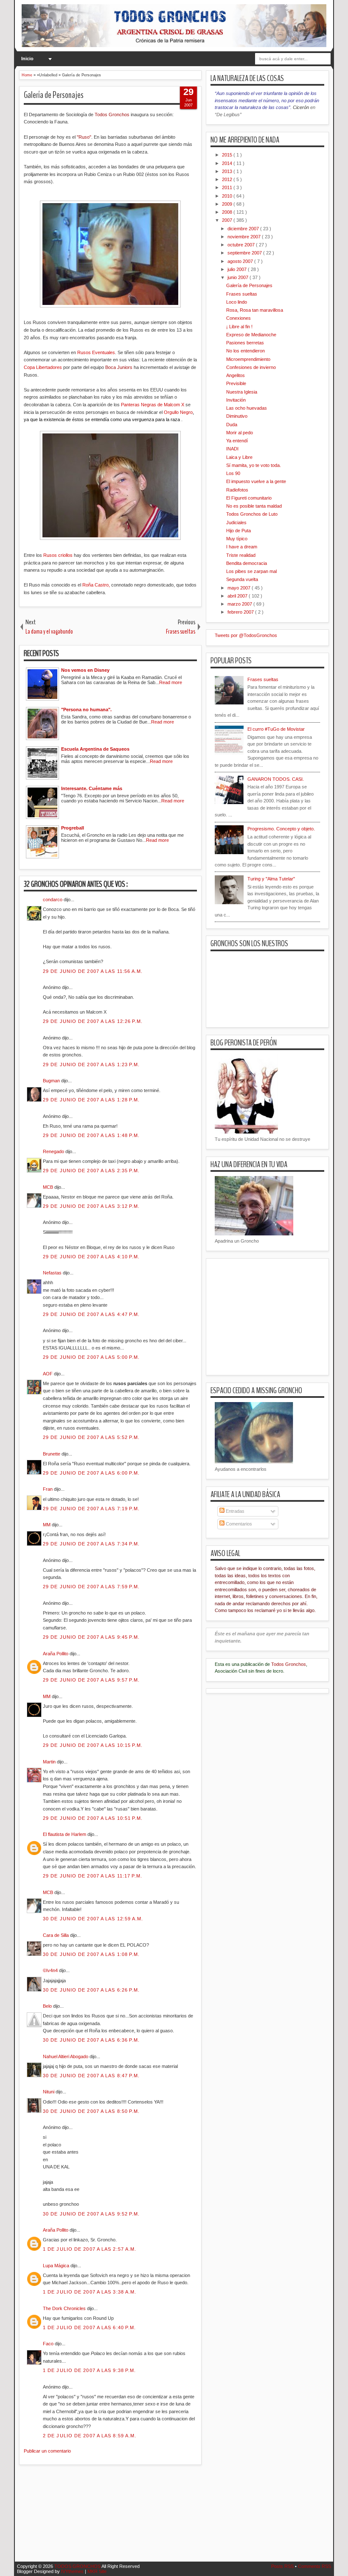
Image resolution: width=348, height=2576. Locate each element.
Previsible (236, 383)
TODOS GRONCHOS (78, 2566)
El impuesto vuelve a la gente (256, 481)
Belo (48, 2006)
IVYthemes (73, 2571)
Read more (171, 682)
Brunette (52, 1454)
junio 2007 (239, 277)
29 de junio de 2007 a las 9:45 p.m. (91, 1637)
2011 (228, 187)
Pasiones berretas (245, 343)
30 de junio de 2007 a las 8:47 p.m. (91, 2076)
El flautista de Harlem (65, 1834)
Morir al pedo (240, 433)
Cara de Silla (56, 1935)
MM (47, 1525)
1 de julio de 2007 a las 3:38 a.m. (90, 2292)
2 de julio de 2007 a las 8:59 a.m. (90, 2436)
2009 (228, 204)
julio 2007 (238, 269)
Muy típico (237, 539)
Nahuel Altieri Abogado (66, 2056)
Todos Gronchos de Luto (252, 514)
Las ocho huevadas (247, 408)
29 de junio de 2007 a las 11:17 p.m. (93, 1876)
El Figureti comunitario (249, 498)
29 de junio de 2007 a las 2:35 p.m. (91, 1171)
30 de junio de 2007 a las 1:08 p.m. (91, 1954)
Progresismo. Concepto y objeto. (281, 829)
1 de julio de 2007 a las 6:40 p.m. (89, 2327)
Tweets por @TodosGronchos (246, 635)
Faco (49, 2344)
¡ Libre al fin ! (239, 327)
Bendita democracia (247, 563)
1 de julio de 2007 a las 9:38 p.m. (89, 2370)
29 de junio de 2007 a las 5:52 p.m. (91, 1437)
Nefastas (53, 1273)
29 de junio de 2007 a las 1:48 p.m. (91, 1135)
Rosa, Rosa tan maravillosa (255, 310)
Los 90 (233, 473)
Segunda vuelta (242, 579)
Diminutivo (237, 416)
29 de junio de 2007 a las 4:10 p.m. (91, 1257)
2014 (228, 163)
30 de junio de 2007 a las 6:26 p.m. (91, 1990)
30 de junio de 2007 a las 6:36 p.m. (91, 2040)
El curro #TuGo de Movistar (276, 729)
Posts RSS (283, 2566)
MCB (49, 1187)
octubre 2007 (242, 245)
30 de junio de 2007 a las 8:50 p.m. (91, 2111)
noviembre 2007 (245, 237)
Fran (48, 1489)
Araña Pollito (56, 1654)
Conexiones (239, 318)
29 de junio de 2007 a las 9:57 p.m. (91, 1680)
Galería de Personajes (54, 95)
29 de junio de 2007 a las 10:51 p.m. (93, 1818)
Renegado (54, 1151)
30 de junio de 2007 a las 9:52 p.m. (91, 2214)
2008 (228, 212)
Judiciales (236, 522)
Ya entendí (237, 441)
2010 (228, 196)
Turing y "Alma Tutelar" (271, 879)
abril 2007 (238, 596)
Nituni (49, 2092)
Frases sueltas (242, 294)
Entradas (234, 1511)
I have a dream (242, 547)
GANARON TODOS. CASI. (276, 779)
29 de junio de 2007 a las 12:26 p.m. (93, 1021)
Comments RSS (314, 2566)
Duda (232, 425)
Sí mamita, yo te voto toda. (254, 465)
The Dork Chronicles (65, 2308)
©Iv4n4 (51, 1970)
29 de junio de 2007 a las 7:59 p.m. (91, 1587)
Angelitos (236, 375)
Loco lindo (237, 302)
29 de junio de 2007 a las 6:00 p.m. (91, 1473)
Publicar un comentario (47, 2451)
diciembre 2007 (244, 229)
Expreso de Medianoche (251, 335)
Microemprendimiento (248, 359)
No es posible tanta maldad (254, 506)
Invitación (236, 400)
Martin (50, 1762)
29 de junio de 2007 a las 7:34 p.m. (91, 1544)
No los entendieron (246, 351)
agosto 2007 (241, 261)
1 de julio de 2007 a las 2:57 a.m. (90, 2249)
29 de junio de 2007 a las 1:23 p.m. (91, 1064)
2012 (228, 179)
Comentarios (238, 1524)
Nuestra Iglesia (242, 392)
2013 (228, 171)
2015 (228, 155)
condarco (53, 900)
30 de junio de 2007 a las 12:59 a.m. (93, 1919)
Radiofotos (237, 490)
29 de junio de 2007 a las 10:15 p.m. (93, 1745)
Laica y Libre (239, 457)
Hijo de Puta (239, 531)
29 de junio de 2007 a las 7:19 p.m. (91, 1509)
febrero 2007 (241, 612)
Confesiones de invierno (251, 367)
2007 (228, 220)
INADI (232, 449)
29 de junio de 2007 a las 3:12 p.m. (91, 1206)
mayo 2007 (240, 588)
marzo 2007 (240, 604)
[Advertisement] (174, 2518)
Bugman (52, 1081)
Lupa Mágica (57, 2266)
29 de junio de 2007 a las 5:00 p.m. (91, 1357)
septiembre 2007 (245, 253)
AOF (48, 1374)
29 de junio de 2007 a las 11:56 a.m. (93, 971)
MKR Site (97, 2571)
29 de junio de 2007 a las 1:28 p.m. (91, 1100)
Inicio (27, 59)
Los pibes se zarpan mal (251, 571)
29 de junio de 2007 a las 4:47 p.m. (91, 1314)
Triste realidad (241, 555)
